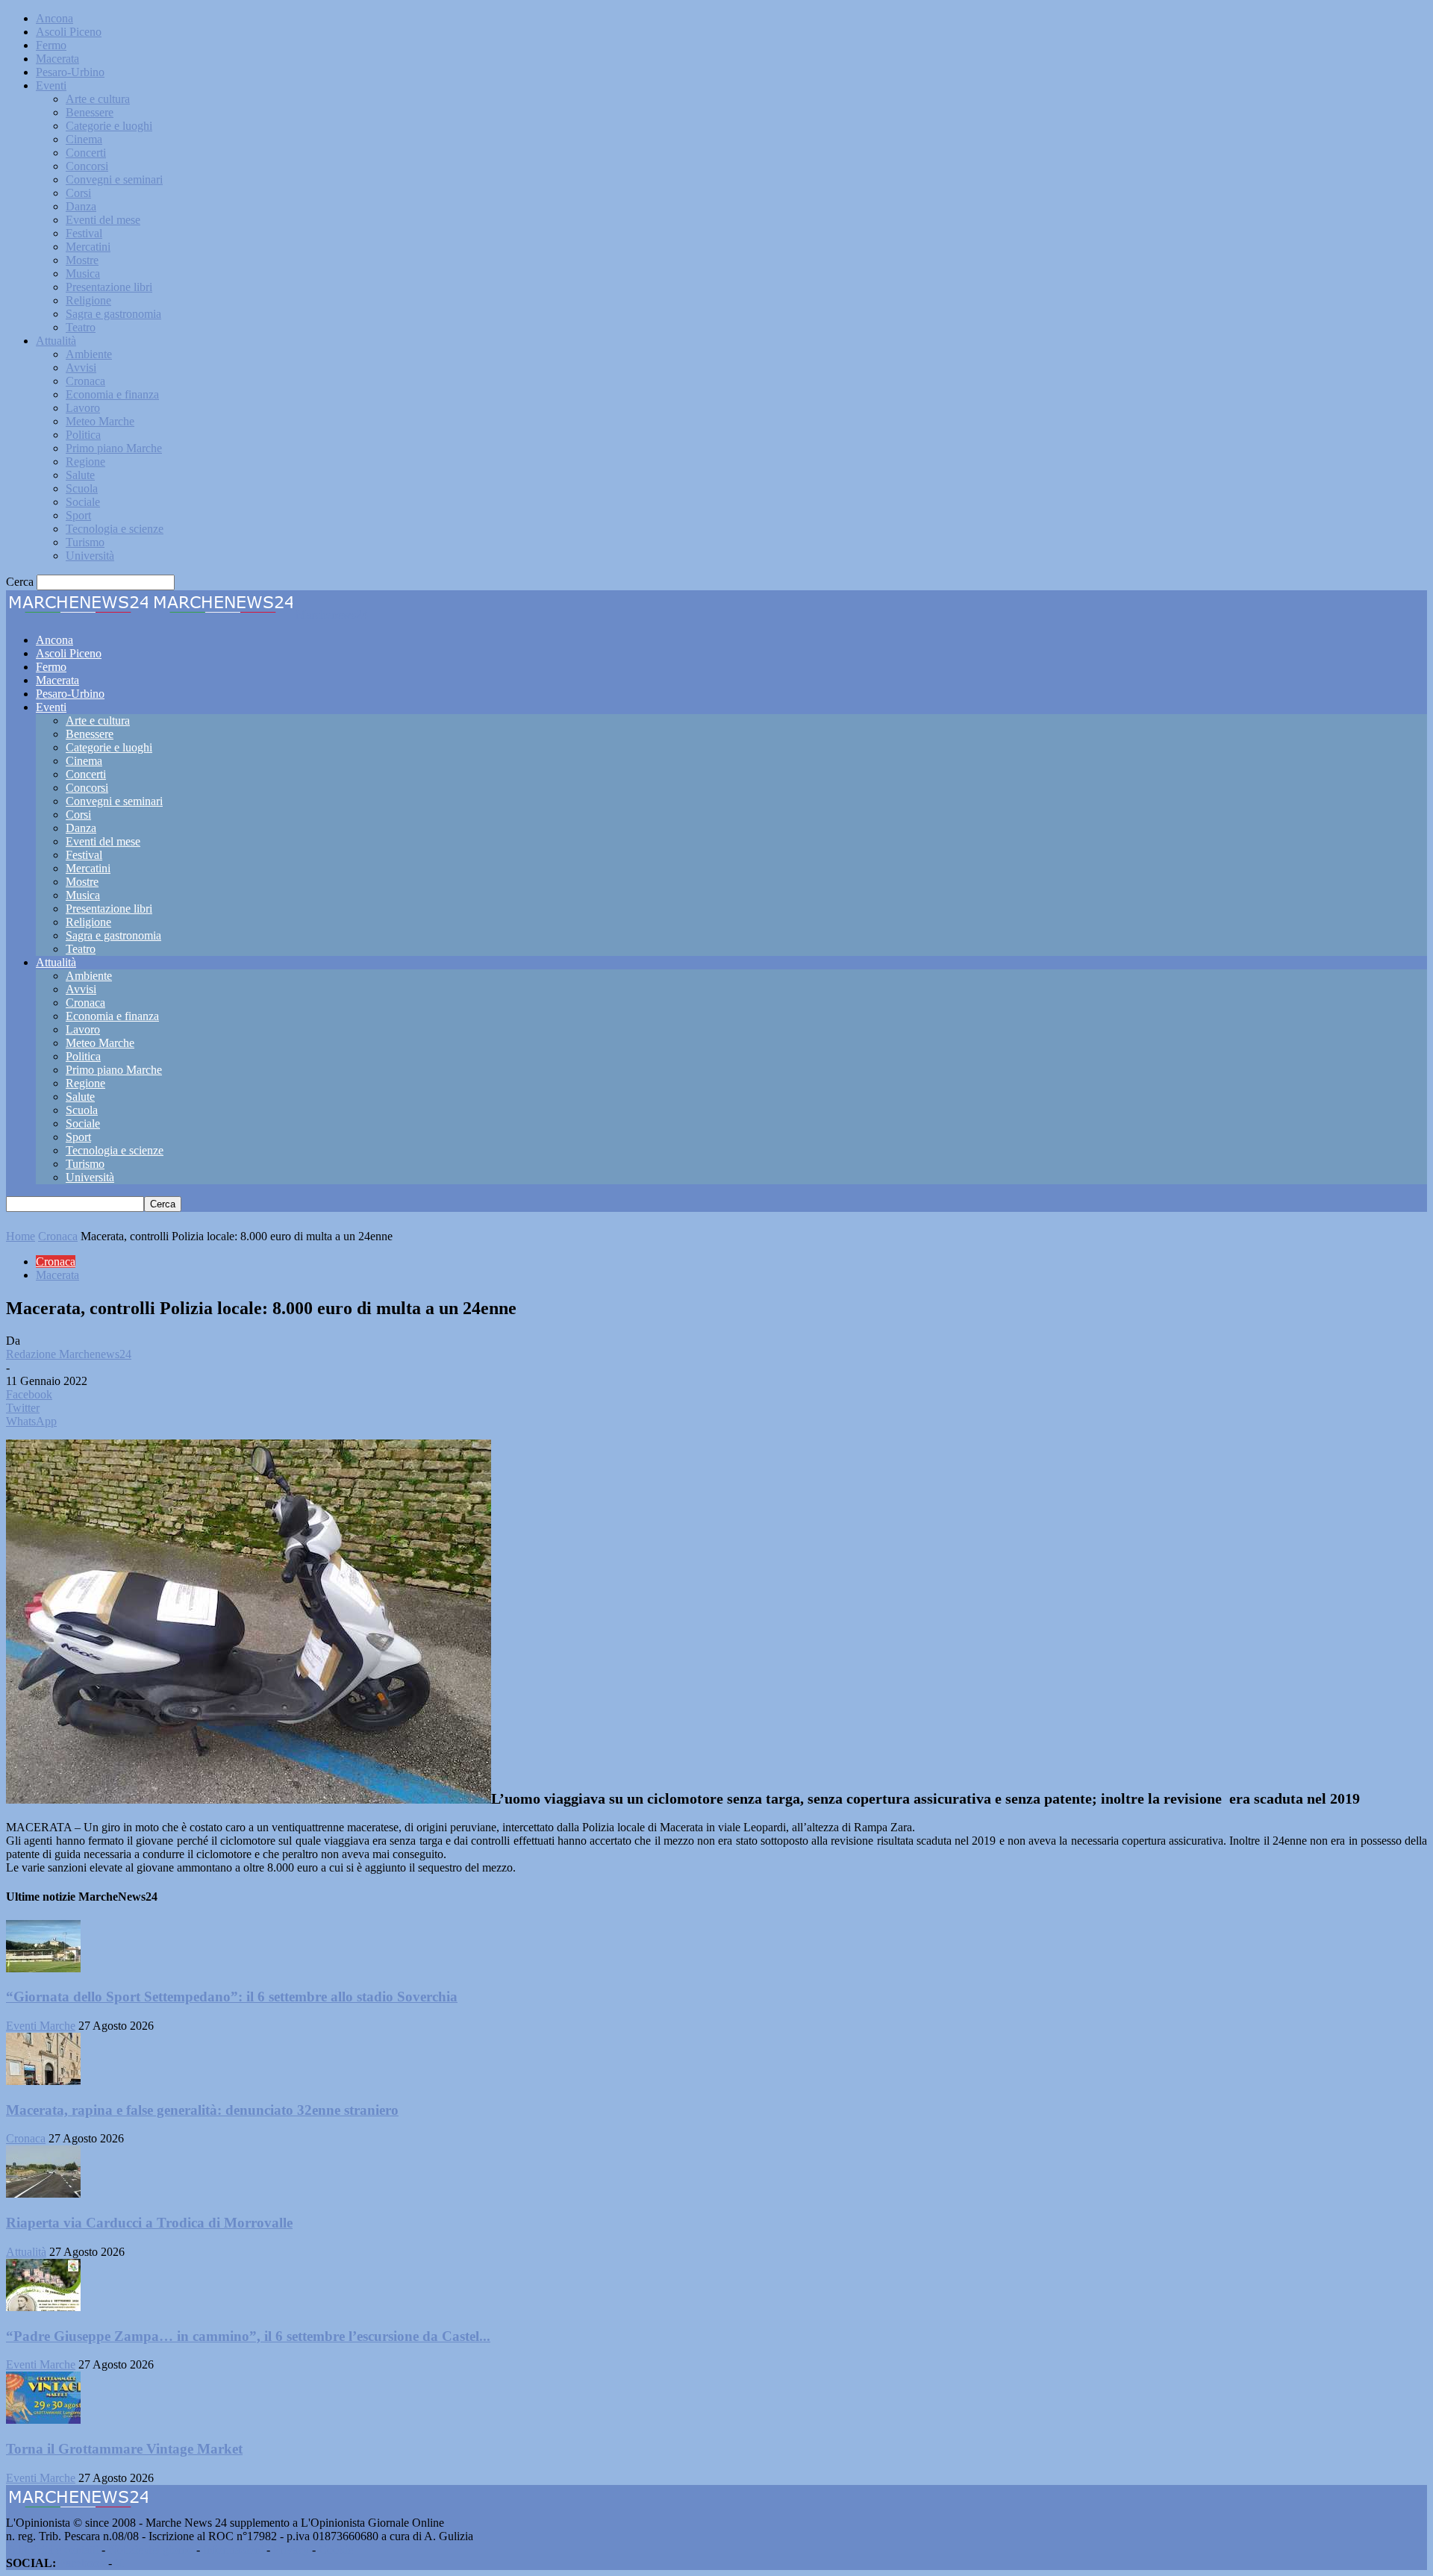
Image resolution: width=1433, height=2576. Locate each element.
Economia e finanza (112, 394)
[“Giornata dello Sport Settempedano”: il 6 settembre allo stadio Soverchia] (43, 1968)
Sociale (83, 502)
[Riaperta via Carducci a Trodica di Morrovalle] (43, 2194)
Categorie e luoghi (109, 126)
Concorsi (87, 166)
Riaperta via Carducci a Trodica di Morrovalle (149, 2223)
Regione (85, 462)
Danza (81, 206)
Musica (83, 273)
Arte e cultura (98, 99)
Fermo (51, 45)
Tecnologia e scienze (115, 529)
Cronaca (85, 381)
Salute (80, 475)
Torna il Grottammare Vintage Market (124, 2449)
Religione (88, 300)
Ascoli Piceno (69, 32)
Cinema (84, 139)
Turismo (85, 542)
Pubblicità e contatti (52, 2550)
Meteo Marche (100, 421)
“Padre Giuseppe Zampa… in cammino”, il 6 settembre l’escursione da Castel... (248, 2336)
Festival (84, 233)
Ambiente (89, 354)
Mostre (82, 260)
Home (21, 1236)
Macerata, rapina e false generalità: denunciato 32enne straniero (202, 2110)
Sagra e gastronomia (113, 314)
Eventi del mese (103, 220)
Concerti (86, 153)
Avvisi (81, 368)
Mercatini (88, 247)
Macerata (57, 59)
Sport (78, 515)
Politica (83, 435)
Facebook (82, 2563)
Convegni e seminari (114, 179)
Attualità (56, 341)
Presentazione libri (109, 287)
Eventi (51, 85)
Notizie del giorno (151, 2550)
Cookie (336, 2550)
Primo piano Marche (114, 448)
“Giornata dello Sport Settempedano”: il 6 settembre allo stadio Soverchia (232, 1997)
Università (90, 556)
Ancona (54, 18)
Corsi (78, 193)
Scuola (82, 488)
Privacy (291, 2550)
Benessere (90, 112)
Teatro (81, 327)
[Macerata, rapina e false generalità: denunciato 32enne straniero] (43, 2081)
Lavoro (83, 408)
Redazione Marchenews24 (69, 1354)
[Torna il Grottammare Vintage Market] (43, 2420)
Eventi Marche (41, 2026)
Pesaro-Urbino (70, 72)
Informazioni (233, 2550)
